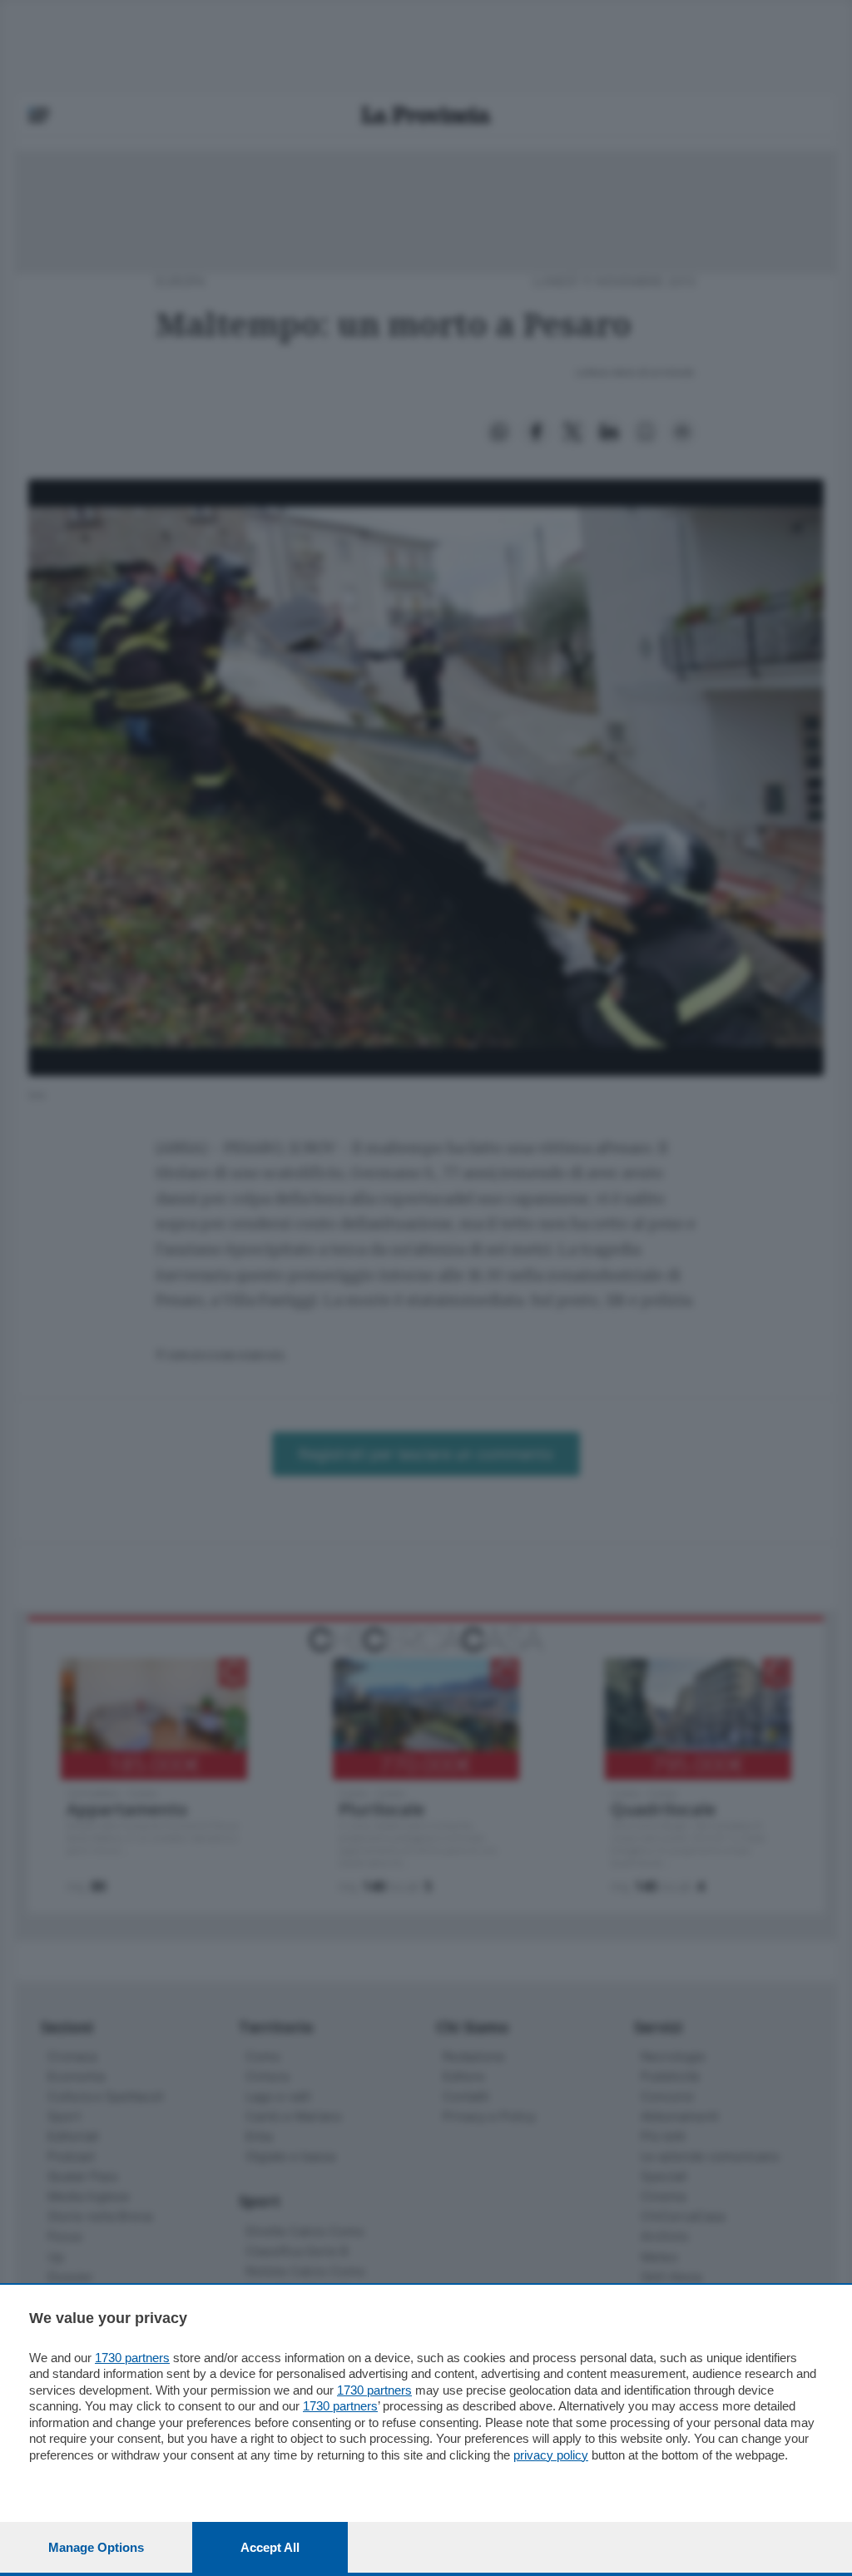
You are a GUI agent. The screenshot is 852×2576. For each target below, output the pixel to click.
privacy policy (551, 2455)
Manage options (96, 2547)
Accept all (270, 2547)
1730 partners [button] (132, 2358)
